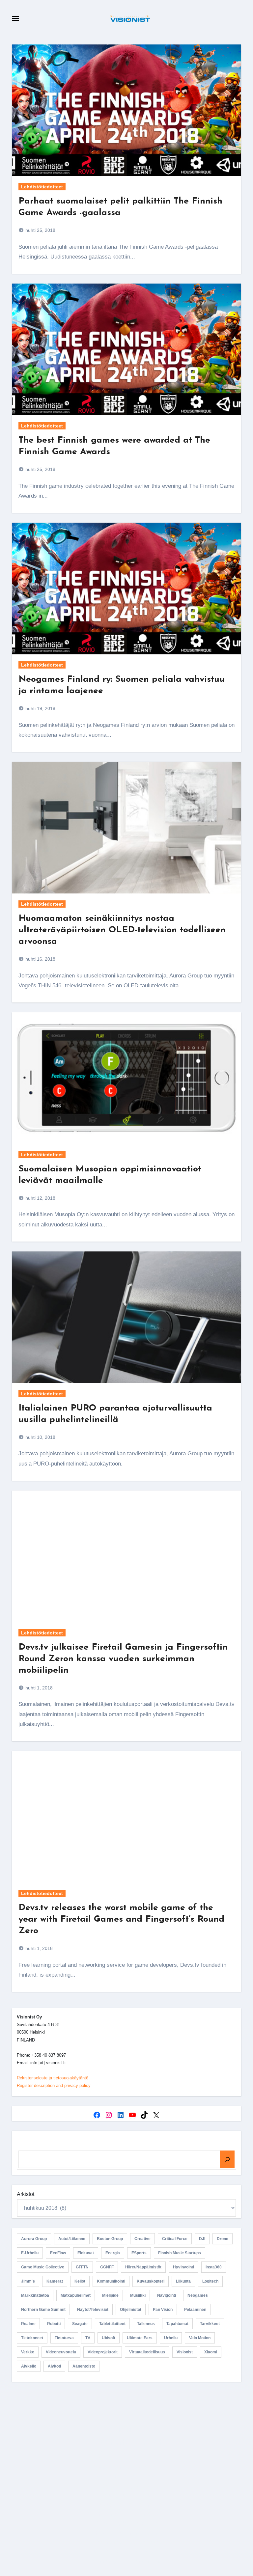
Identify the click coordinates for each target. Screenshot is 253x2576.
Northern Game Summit (43, 2310)
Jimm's (28, 2281)
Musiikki (138, 2295)
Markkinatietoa (35, 2295)
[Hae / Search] (227, 2159)
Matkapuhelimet (76, 2295)
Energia (113, 2253)
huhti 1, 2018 (38, 1688)
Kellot (80, 2281)
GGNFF (107, 2267)
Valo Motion (200, 2338)
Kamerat (55, 2281)
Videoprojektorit (103, 2352)
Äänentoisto (84, 2366)
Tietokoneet (32, 2338)
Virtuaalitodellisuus (147, 2352)
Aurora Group (34, 2239)
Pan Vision (163, 2310)
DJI (202, 2239)
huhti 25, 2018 (40, 230)
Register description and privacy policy (54, 2085)
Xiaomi (211, 2352)
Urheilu (171, 2338)
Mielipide (110, 2295)
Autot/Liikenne (72, 2239)
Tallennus (146, 2324)
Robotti (54, 2324)
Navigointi (167, 2295)
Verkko (28, 2352)
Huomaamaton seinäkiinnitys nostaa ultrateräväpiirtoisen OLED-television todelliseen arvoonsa (122, 930)
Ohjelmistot (131, 2310)
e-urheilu (30, 2253)
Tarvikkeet (210, 2324)
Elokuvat (86, 2253)
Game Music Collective (43, 2267)
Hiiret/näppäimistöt (143, 2267)
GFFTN (82, 2267)
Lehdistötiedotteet (42, 187)
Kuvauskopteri (151, 2281)
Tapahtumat (177, 2324)
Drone (223, 2239)
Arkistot (26, 2194)
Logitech (210, 2281)
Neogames (198, 2295)
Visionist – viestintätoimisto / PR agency (129, 2442)
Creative (142, 2239)
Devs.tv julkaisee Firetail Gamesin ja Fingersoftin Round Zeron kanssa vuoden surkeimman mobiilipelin (123, 1659)
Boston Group (110, 2239)
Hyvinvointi (183, 2267)
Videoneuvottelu (61, 2352)
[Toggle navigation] (15, 18)
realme (28, 2324)
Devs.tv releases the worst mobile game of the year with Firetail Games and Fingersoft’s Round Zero (121, 1919)
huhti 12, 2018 (40, 1198)
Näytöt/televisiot (93, 2310)
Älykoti (54, 2366)
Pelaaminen (195, 2310)
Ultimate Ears (140, 2338)
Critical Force (175, 2239)
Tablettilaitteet (112, 2324)
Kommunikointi (111, 2281)
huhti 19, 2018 (40, 708)
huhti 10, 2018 (40, 1437)
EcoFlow (58, 2253)
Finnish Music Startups (180, 2253)
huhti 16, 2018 (40, 959)
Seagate (80, 2324)
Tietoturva (64, 2338)
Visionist (185, 2352)
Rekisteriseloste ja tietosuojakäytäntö (53, 2078)
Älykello (29, 2366)
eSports (139, 2253)
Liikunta (183, 2281)
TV (88, 2338)
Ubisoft (109, 2338)
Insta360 (214, 2267)
